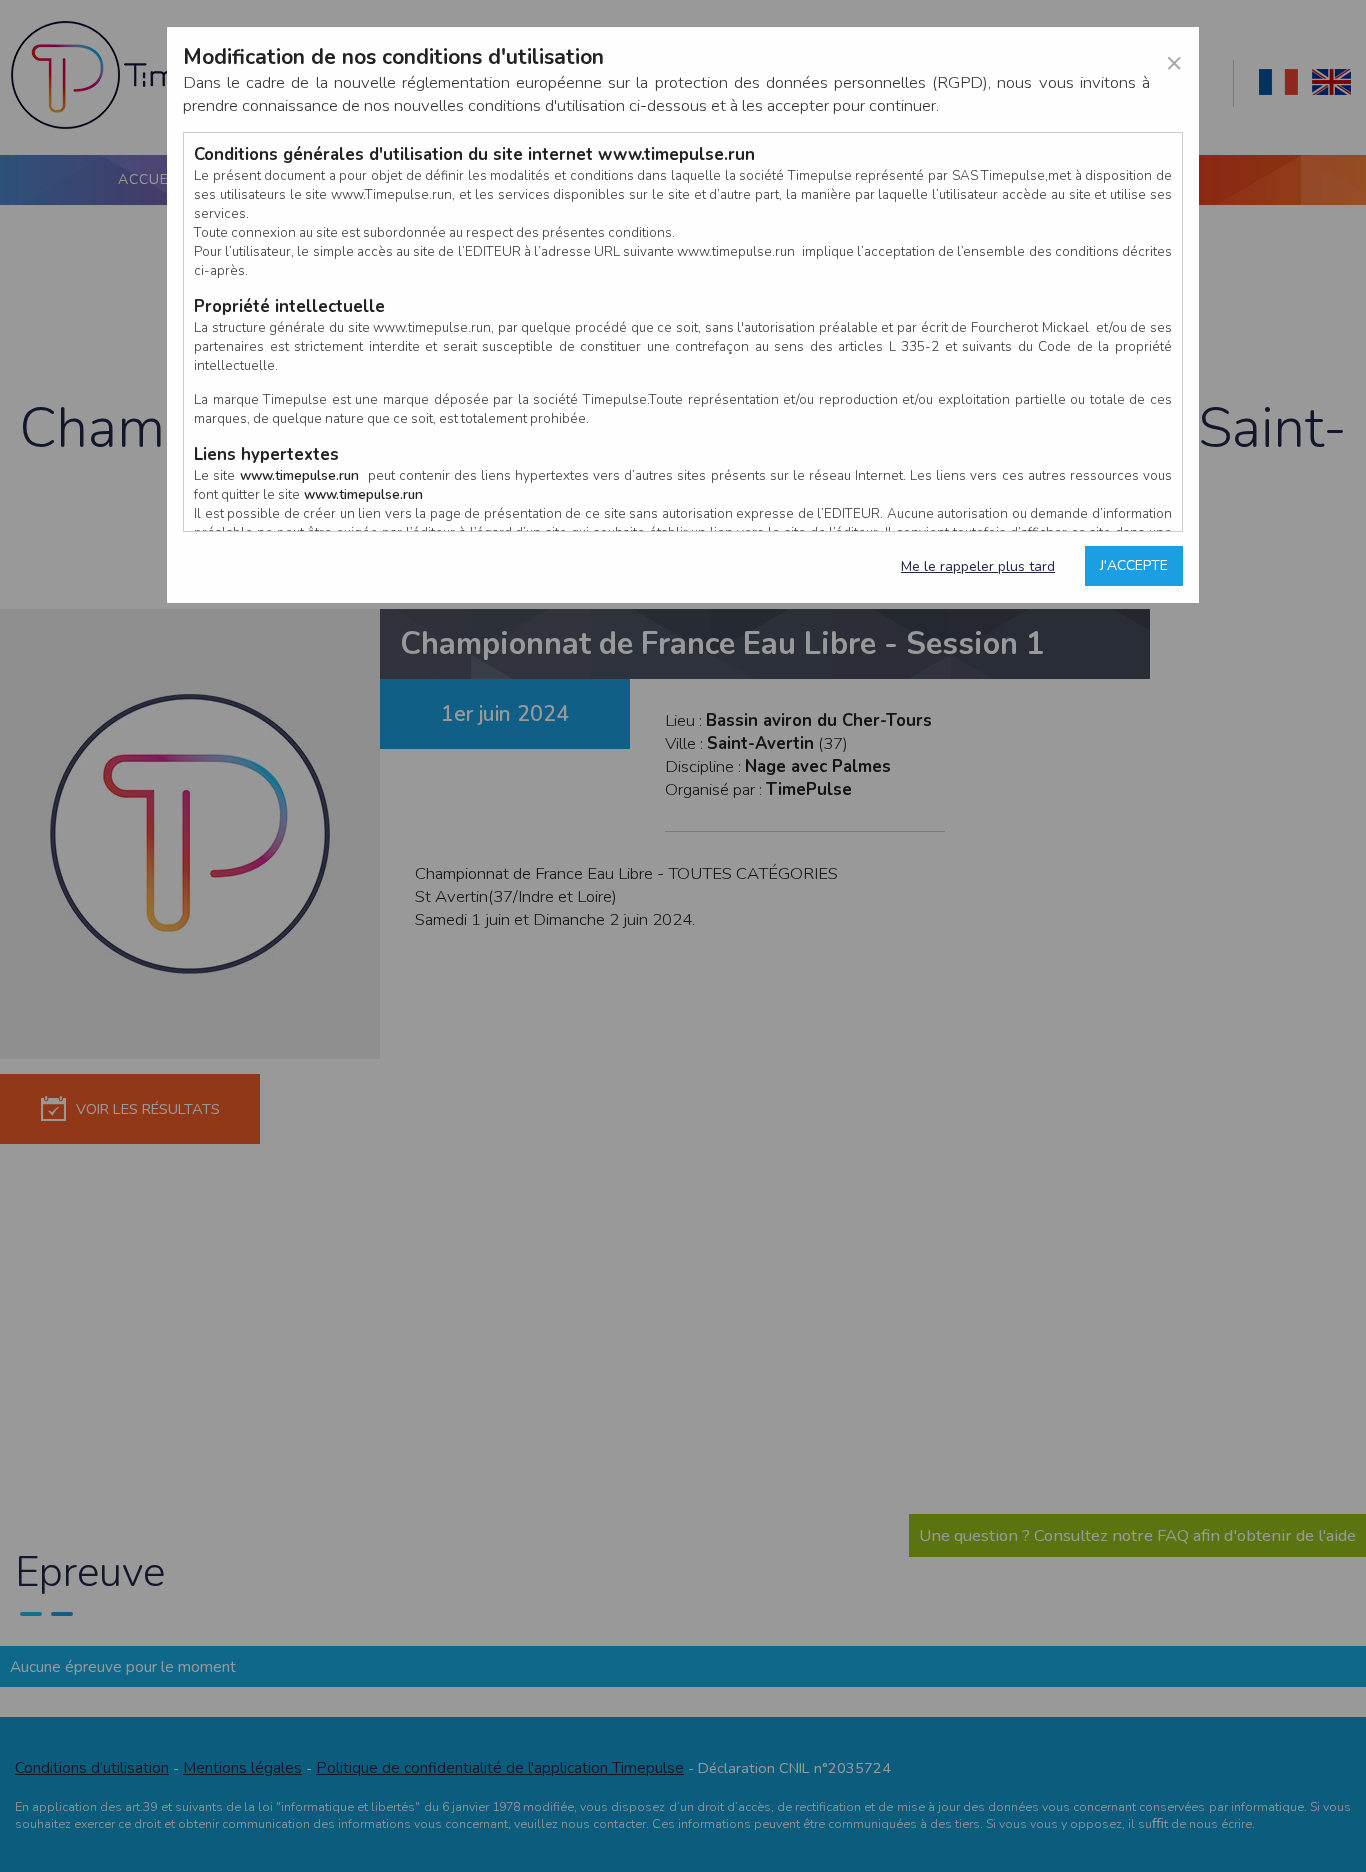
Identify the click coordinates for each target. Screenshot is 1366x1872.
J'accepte (1134, 565)
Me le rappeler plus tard (978, 566)
